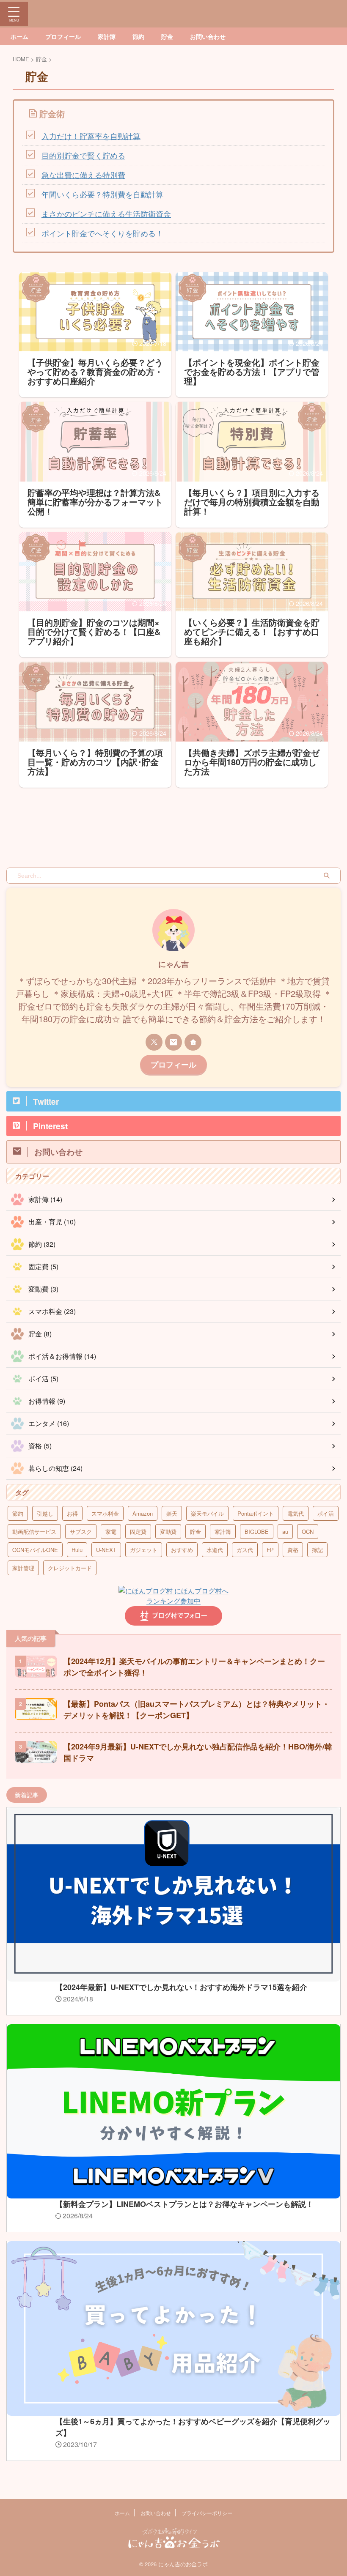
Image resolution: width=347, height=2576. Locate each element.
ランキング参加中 (173, 1601)
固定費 (138, 1532)
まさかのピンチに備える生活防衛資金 (106, 214)
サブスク (81, 1532)
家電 (111, 1532)
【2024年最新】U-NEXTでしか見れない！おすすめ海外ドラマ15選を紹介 (181, 1987)
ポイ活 (326, 1513)
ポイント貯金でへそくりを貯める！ (102, 233)
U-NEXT (106, 1550)
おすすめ (182, 1550)
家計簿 (107, 36)
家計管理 (23, 1568)
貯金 (167, 36)
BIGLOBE (257, 1532)
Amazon (143, 1513)
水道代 (215, 1550)
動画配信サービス (34, 1532)
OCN (308, 1532)
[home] (193, 1042)
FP (270, 1550)
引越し (45, 1513)
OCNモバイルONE (35, 1550)
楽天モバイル (207, 1513)
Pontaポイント (256, 1513)
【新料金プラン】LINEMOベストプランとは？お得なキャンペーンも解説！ (185, 2204)
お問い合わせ (208, 36)
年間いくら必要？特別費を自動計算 (102, 194)
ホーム (19, 36)
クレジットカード (70, 1568)
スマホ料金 (105, 1513)
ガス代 (245, 1550)
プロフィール (63, 36)
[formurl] (173, 1042)
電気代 (296, 1513)
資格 (293, 1550)
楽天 (172, 1513)
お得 (72, 1513)
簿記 (317, 1550)
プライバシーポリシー (207, 2513)
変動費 (168, 1532)
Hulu (77, 1550)
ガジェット (144, 1550)
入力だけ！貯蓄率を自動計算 (91, 136)
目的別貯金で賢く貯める (83, 155)
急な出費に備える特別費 (83, 175)
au (285, 1532)
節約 (138, 36)
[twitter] (154, 1042)
